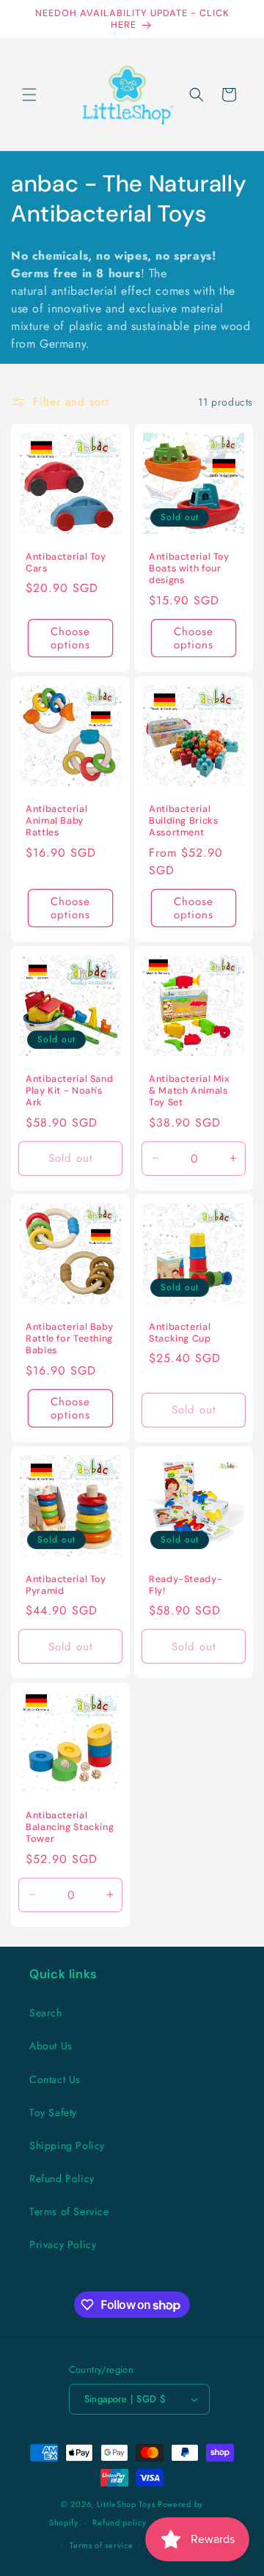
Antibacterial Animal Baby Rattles (56, 821)
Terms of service (101, 2545)
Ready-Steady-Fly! (186, 1585)
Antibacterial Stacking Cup (180, 1333)
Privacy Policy (63, 2244)
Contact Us (55, 2079)
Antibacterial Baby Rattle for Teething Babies (69, 1339)
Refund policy (119, 2522)
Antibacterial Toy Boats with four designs (189, 568)
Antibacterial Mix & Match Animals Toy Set (190, 1091)
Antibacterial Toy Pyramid (66, 1585)
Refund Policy (62, 2178)
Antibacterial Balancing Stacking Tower (70, 1827)
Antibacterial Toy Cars (66, 563)
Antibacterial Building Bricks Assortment (183, 821)
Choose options (70, 638)
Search (46, 2013)
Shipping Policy (67, 2145)
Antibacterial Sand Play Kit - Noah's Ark (69, 1091)
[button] (29, 95)
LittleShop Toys (126, 2504)
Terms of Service (69, 2211)
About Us (51, 2046)
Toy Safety (53, 2112)
